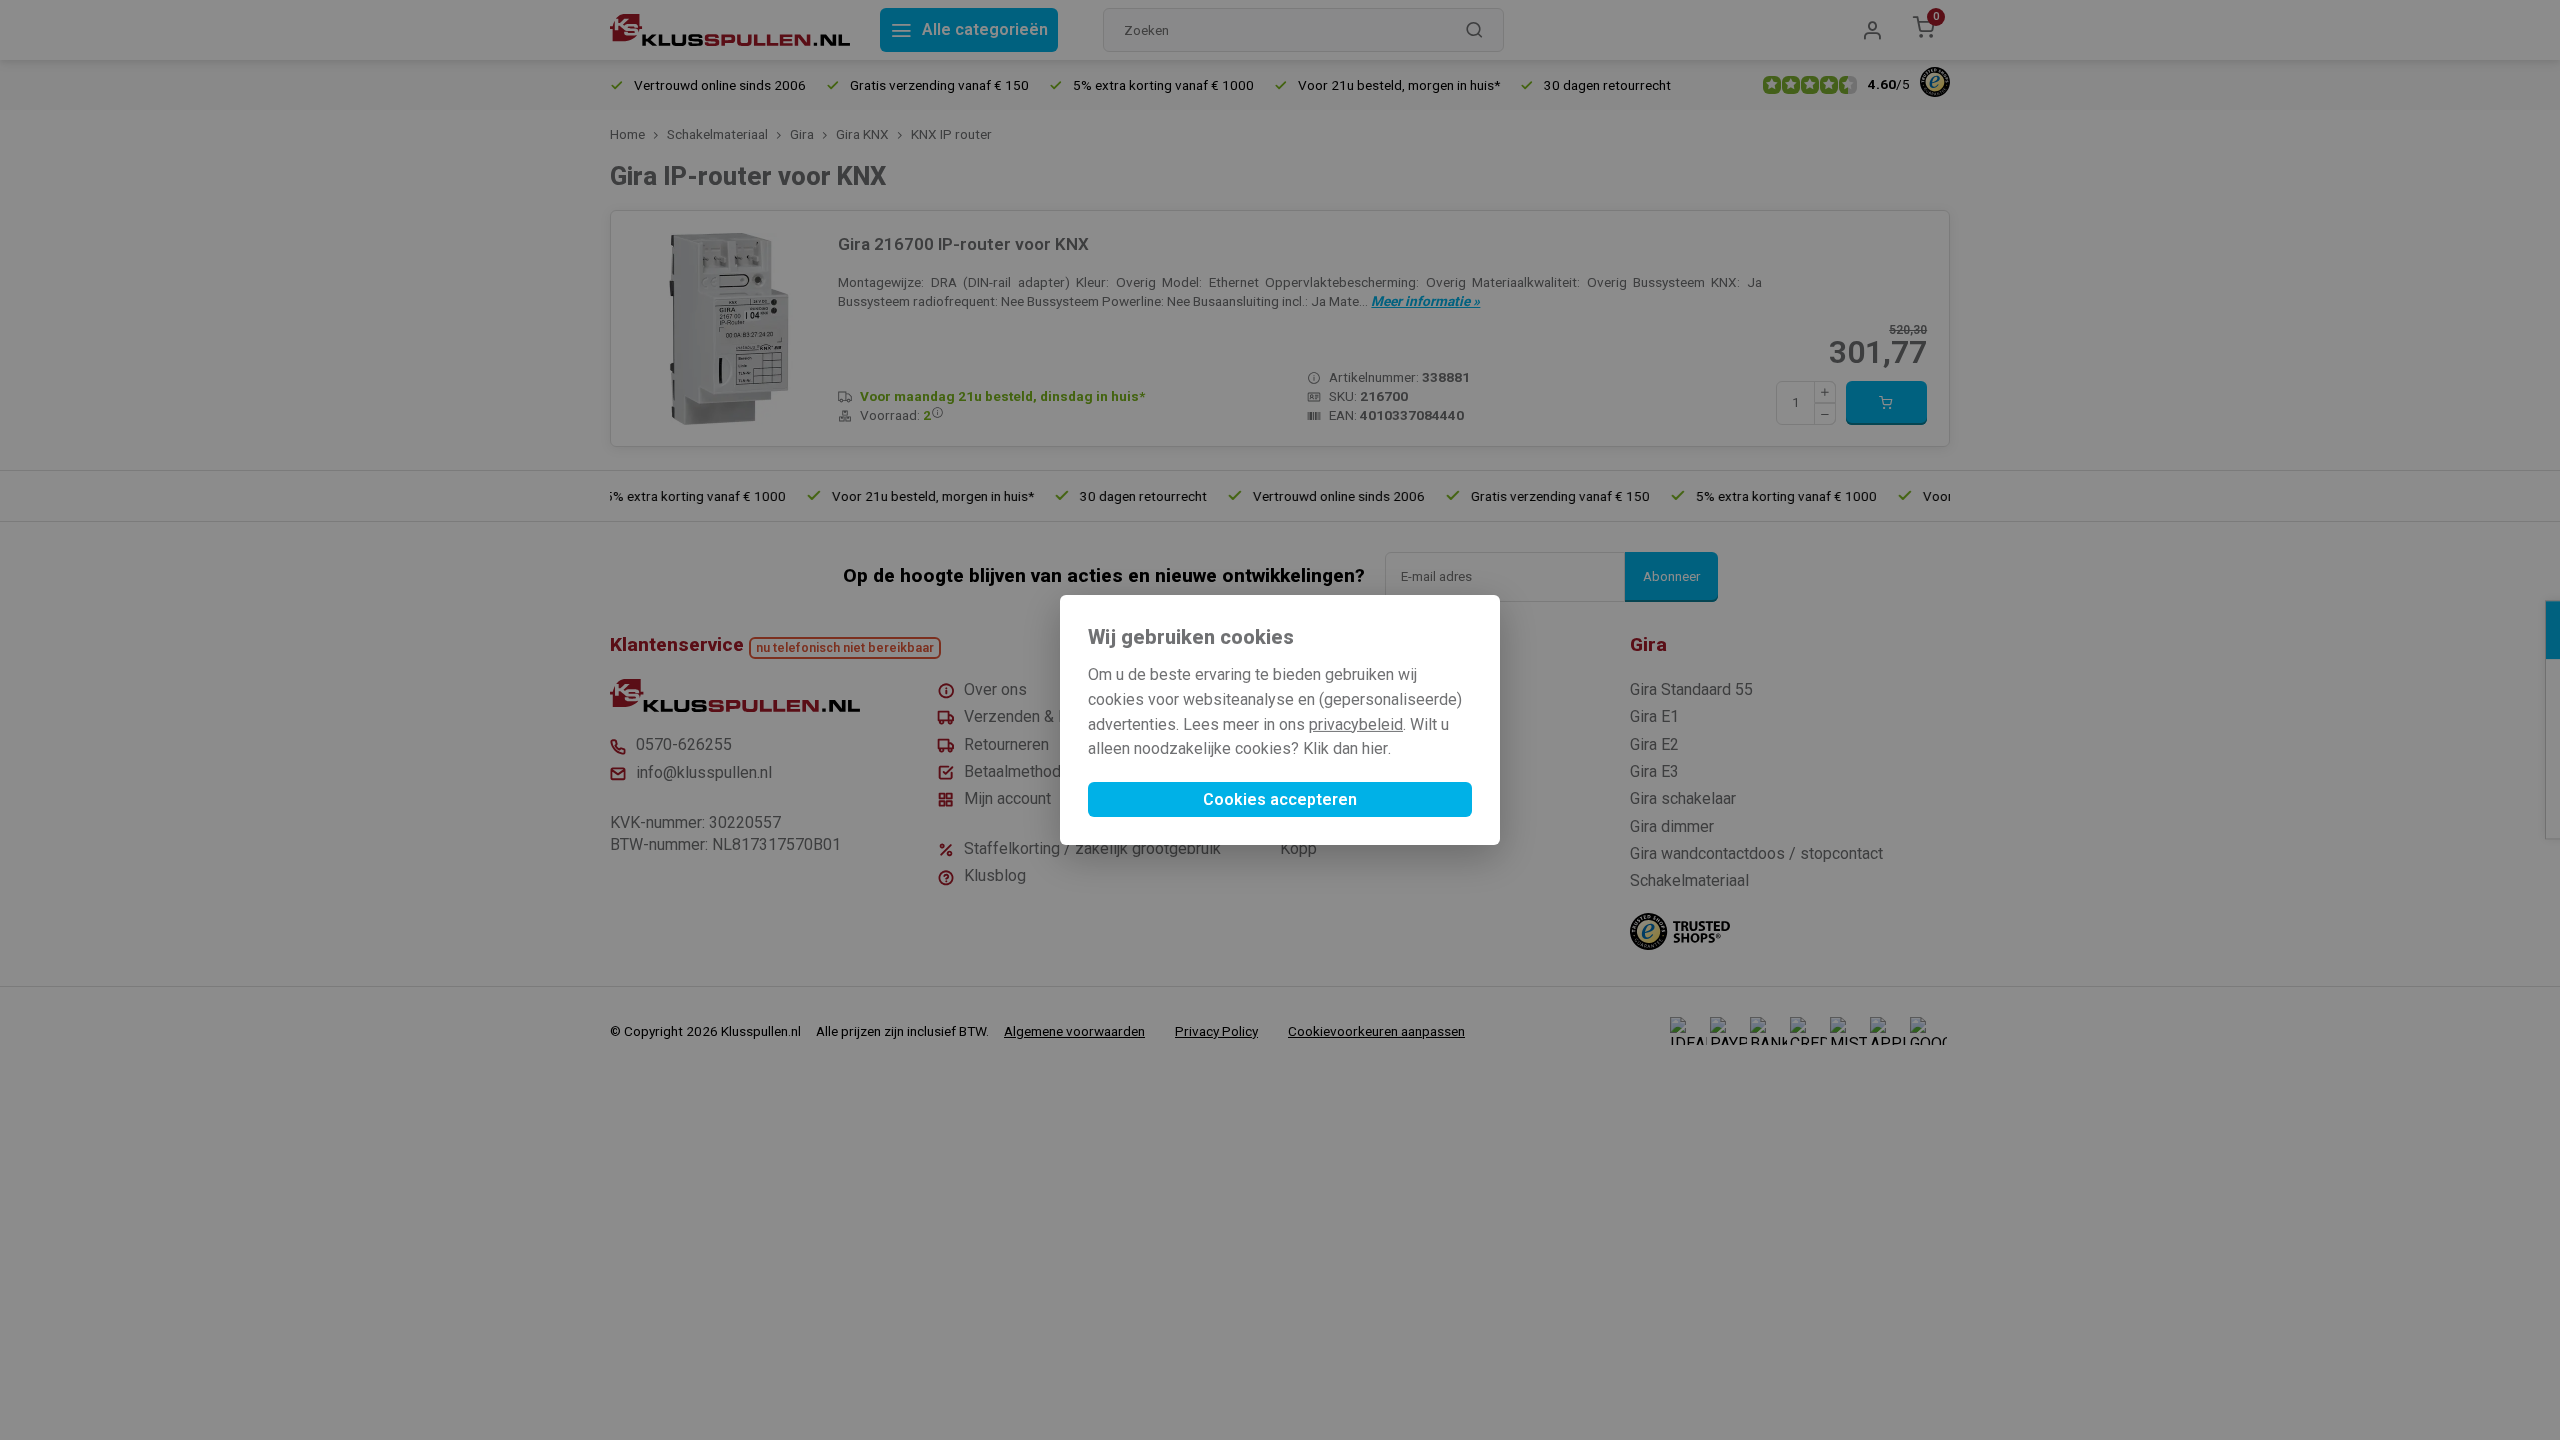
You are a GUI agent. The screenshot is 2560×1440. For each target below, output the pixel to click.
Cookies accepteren (1280, 799)
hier (1375, 748)
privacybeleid (1356, 724)
